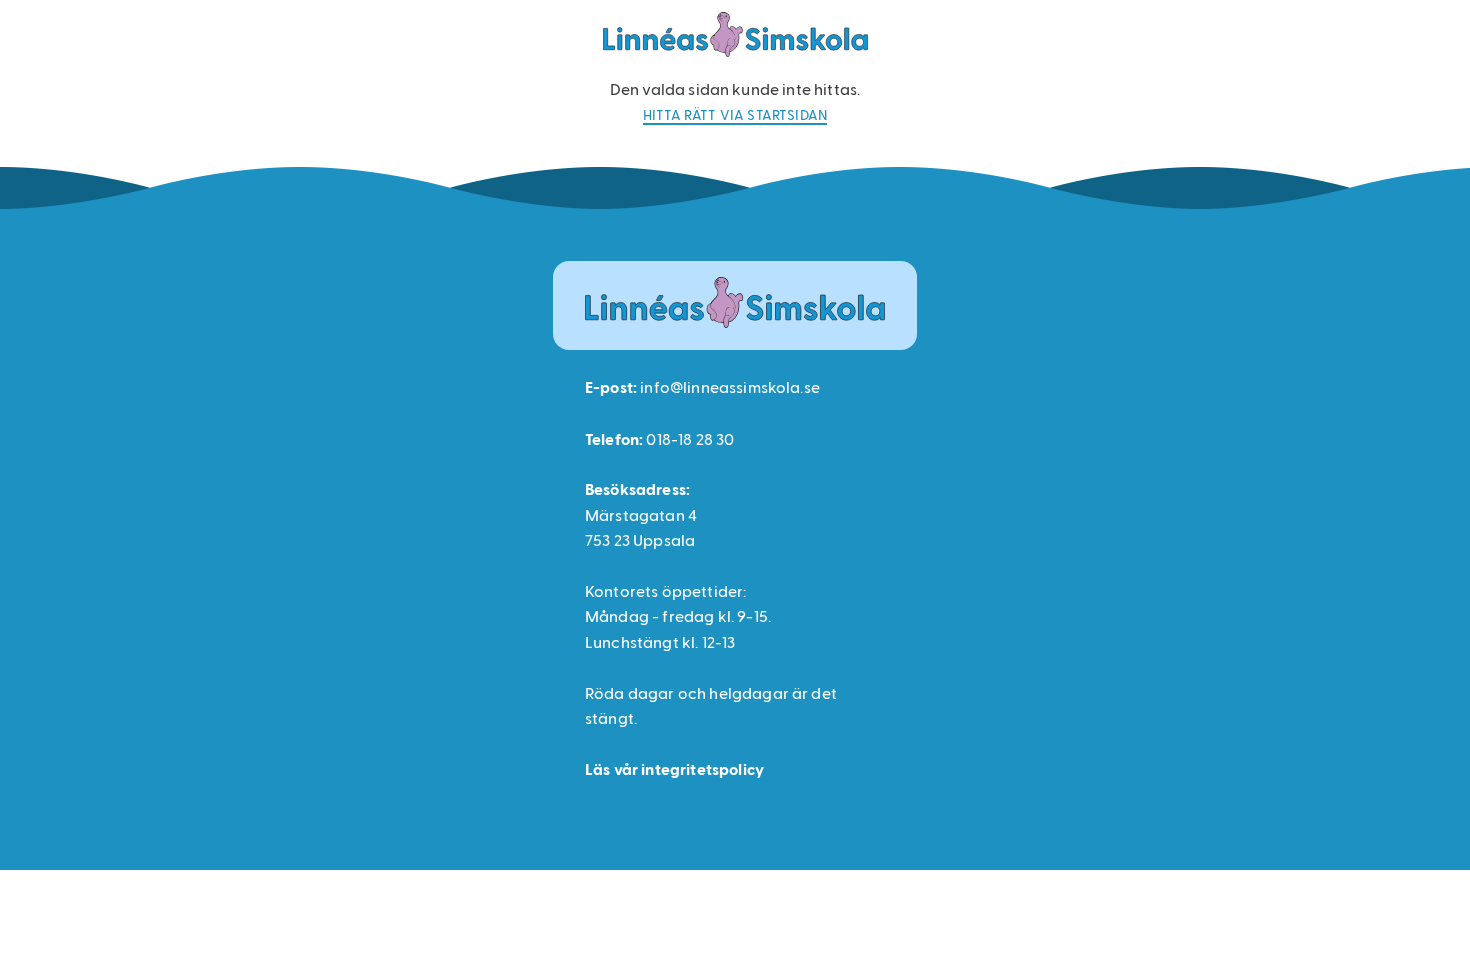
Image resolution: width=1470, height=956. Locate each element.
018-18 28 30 (690, 438)
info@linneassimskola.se (730, 386)
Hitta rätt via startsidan (735, 114)
